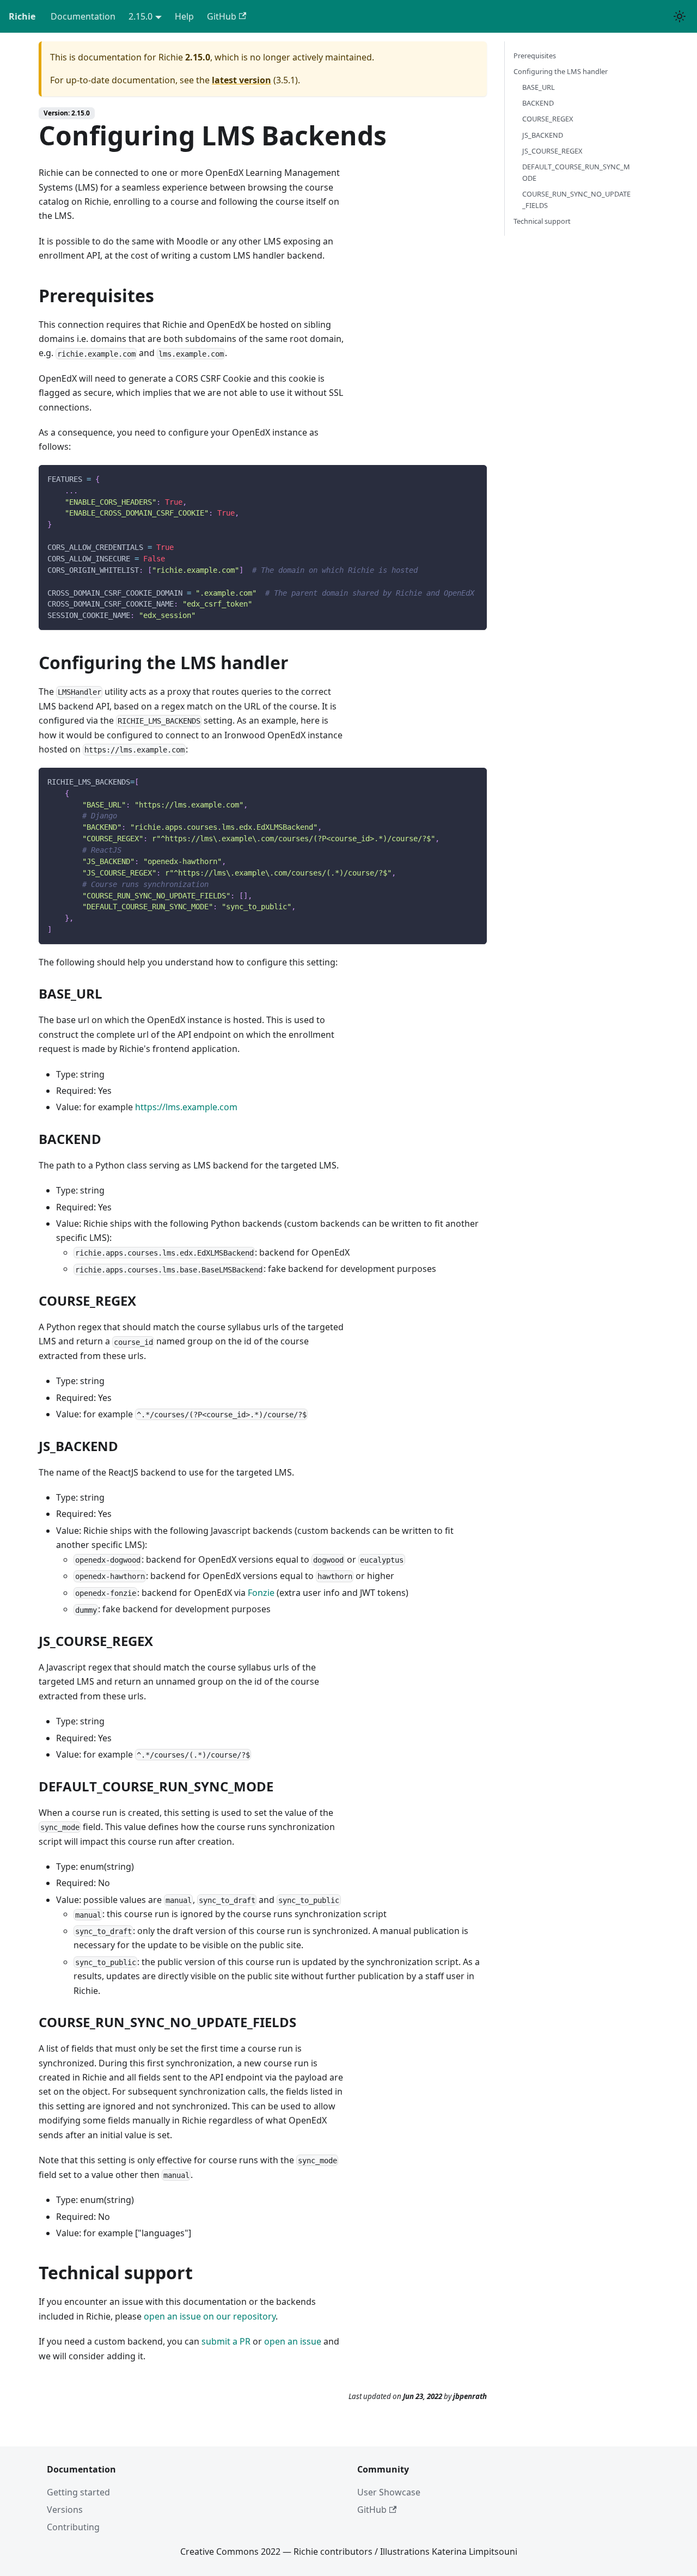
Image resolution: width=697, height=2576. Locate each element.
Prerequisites (535, 56)
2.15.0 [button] (140, 16)
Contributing (73, 2527)
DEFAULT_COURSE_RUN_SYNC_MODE (576, 172)
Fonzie (261, 1593)
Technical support (542, 221)
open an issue (293, 2341)
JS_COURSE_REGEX (552, 151)
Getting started (78, 2492)
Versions (65, 2510)
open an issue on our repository (210, 2316)
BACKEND (538, 103)
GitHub (222, 16)
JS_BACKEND (543, 135)
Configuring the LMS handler (561, 71)
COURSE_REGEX (548, 119)
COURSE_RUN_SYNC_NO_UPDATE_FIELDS (576, 200)
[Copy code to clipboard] (473, 478)
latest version (241, 80)
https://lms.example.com (186, 1107)
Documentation (83, 16)
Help (184, 16)
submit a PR (226, 2341)
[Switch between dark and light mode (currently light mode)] (680, 16)
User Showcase (389, 2492)
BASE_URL (539, 87)
